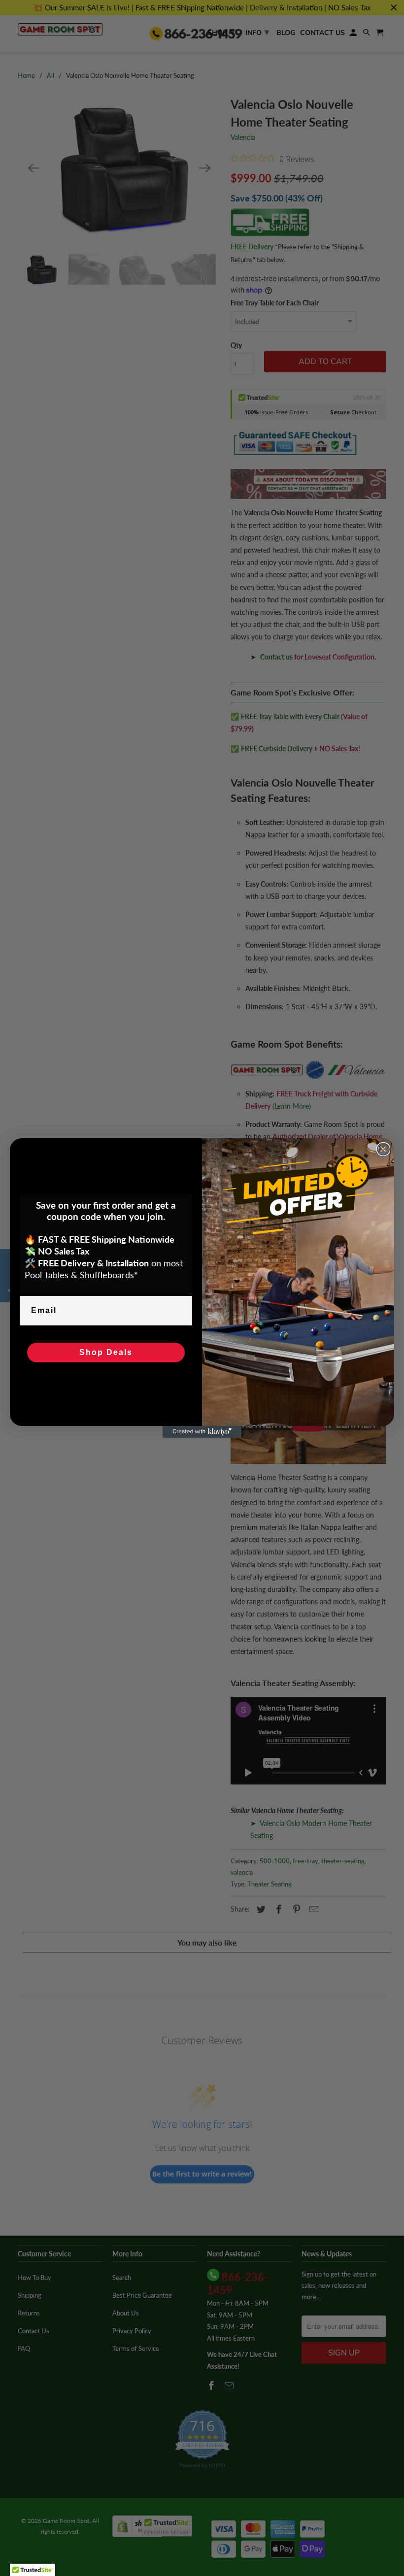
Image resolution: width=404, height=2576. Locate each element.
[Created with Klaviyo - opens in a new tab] (202, 1432)
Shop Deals (106, 1352)
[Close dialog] (383, 1149)
